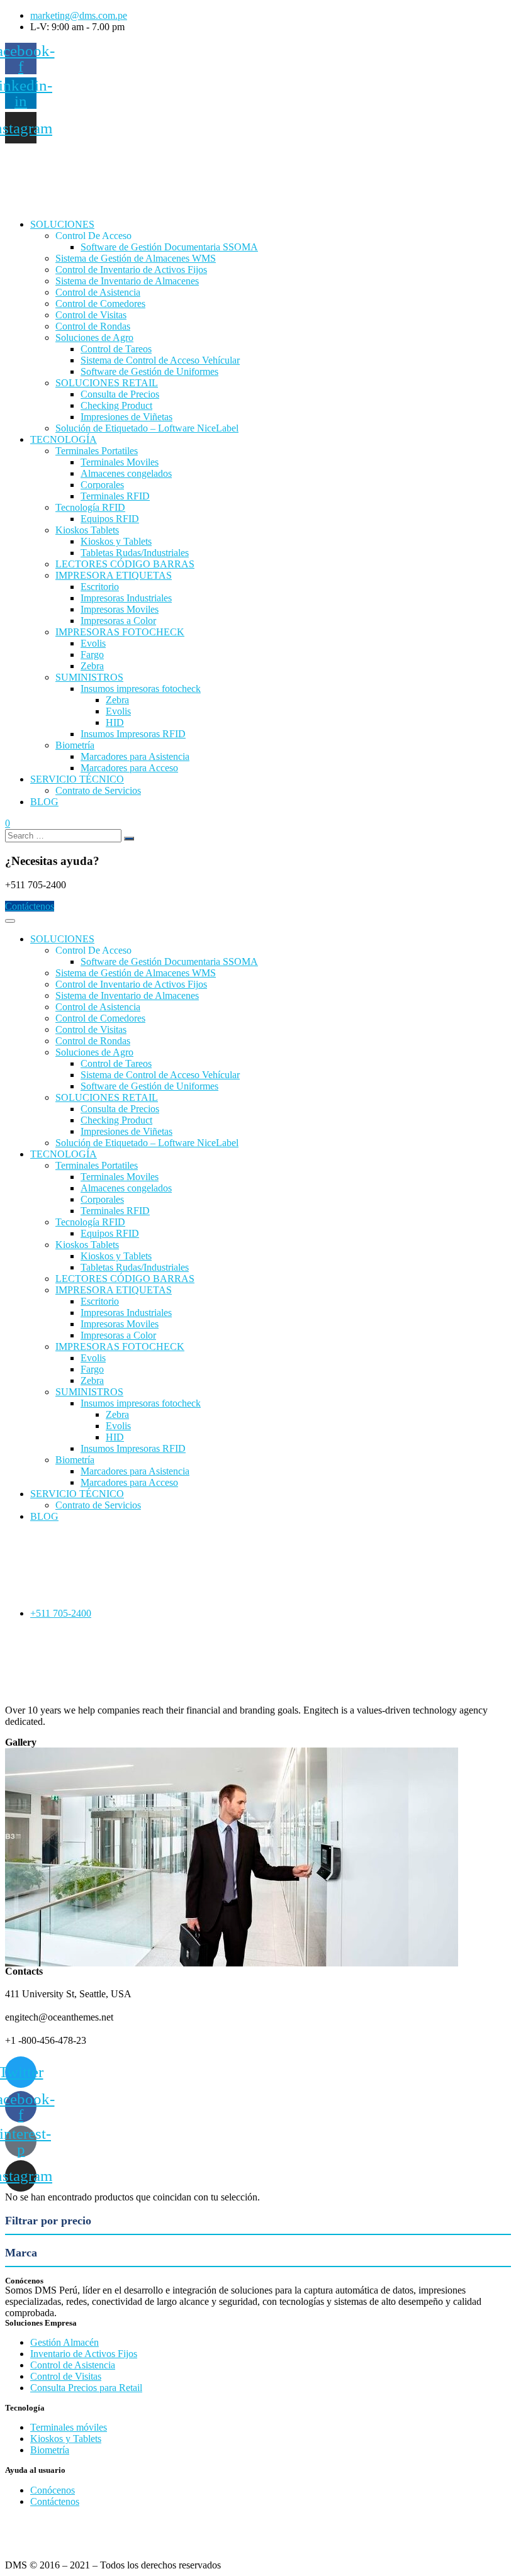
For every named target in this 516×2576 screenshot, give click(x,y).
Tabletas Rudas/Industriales (135, 553)
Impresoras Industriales (126, 598)
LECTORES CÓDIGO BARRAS (125, 564)
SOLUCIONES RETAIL (107, 383)
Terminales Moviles (120, 462)
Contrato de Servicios (98, 790)
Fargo (92, 655)
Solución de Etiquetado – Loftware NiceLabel (147, 428)
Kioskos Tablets (87, 530)
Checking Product (116, 405)
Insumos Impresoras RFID (133, 734)
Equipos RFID (110, 519)
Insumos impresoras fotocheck (141, 689)
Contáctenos (30, 906)
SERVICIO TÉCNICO (77, 779)
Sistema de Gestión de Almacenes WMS (136, 258)
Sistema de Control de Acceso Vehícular (160, 360)
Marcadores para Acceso (129, 768)
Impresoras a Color (118, 621)
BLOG (44, 802)
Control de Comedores (100, 304)
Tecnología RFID (90, 507)
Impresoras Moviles (120, 609)
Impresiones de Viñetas (126, 417)
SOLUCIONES (62, 224)
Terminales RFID (115, 496)
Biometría (75, 745)
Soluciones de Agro (94, 337)
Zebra (92, 666)
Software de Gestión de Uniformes (149, 371)
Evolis (93, 643)
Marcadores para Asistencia (135, 756)
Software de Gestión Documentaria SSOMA (169, 247)
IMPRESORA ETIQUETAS (114, 575)
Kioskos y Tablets (116, 541)
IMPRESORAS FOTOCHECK (120, 632)
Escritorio (100, 587)
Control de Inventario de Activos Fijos (131, 270)
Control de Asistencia (98, 292)
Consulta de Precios (120, 394)
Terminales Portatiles (97, 451)
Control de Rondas (93, 326)
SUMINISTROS (89, 677)
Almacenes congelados (126, 473)
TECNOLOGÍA (64, 439)
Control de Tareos (116, 349)
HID (115, 722)
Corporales (102, 485)
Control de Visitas (91, 315)
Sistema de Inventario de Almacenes (127, 281)
